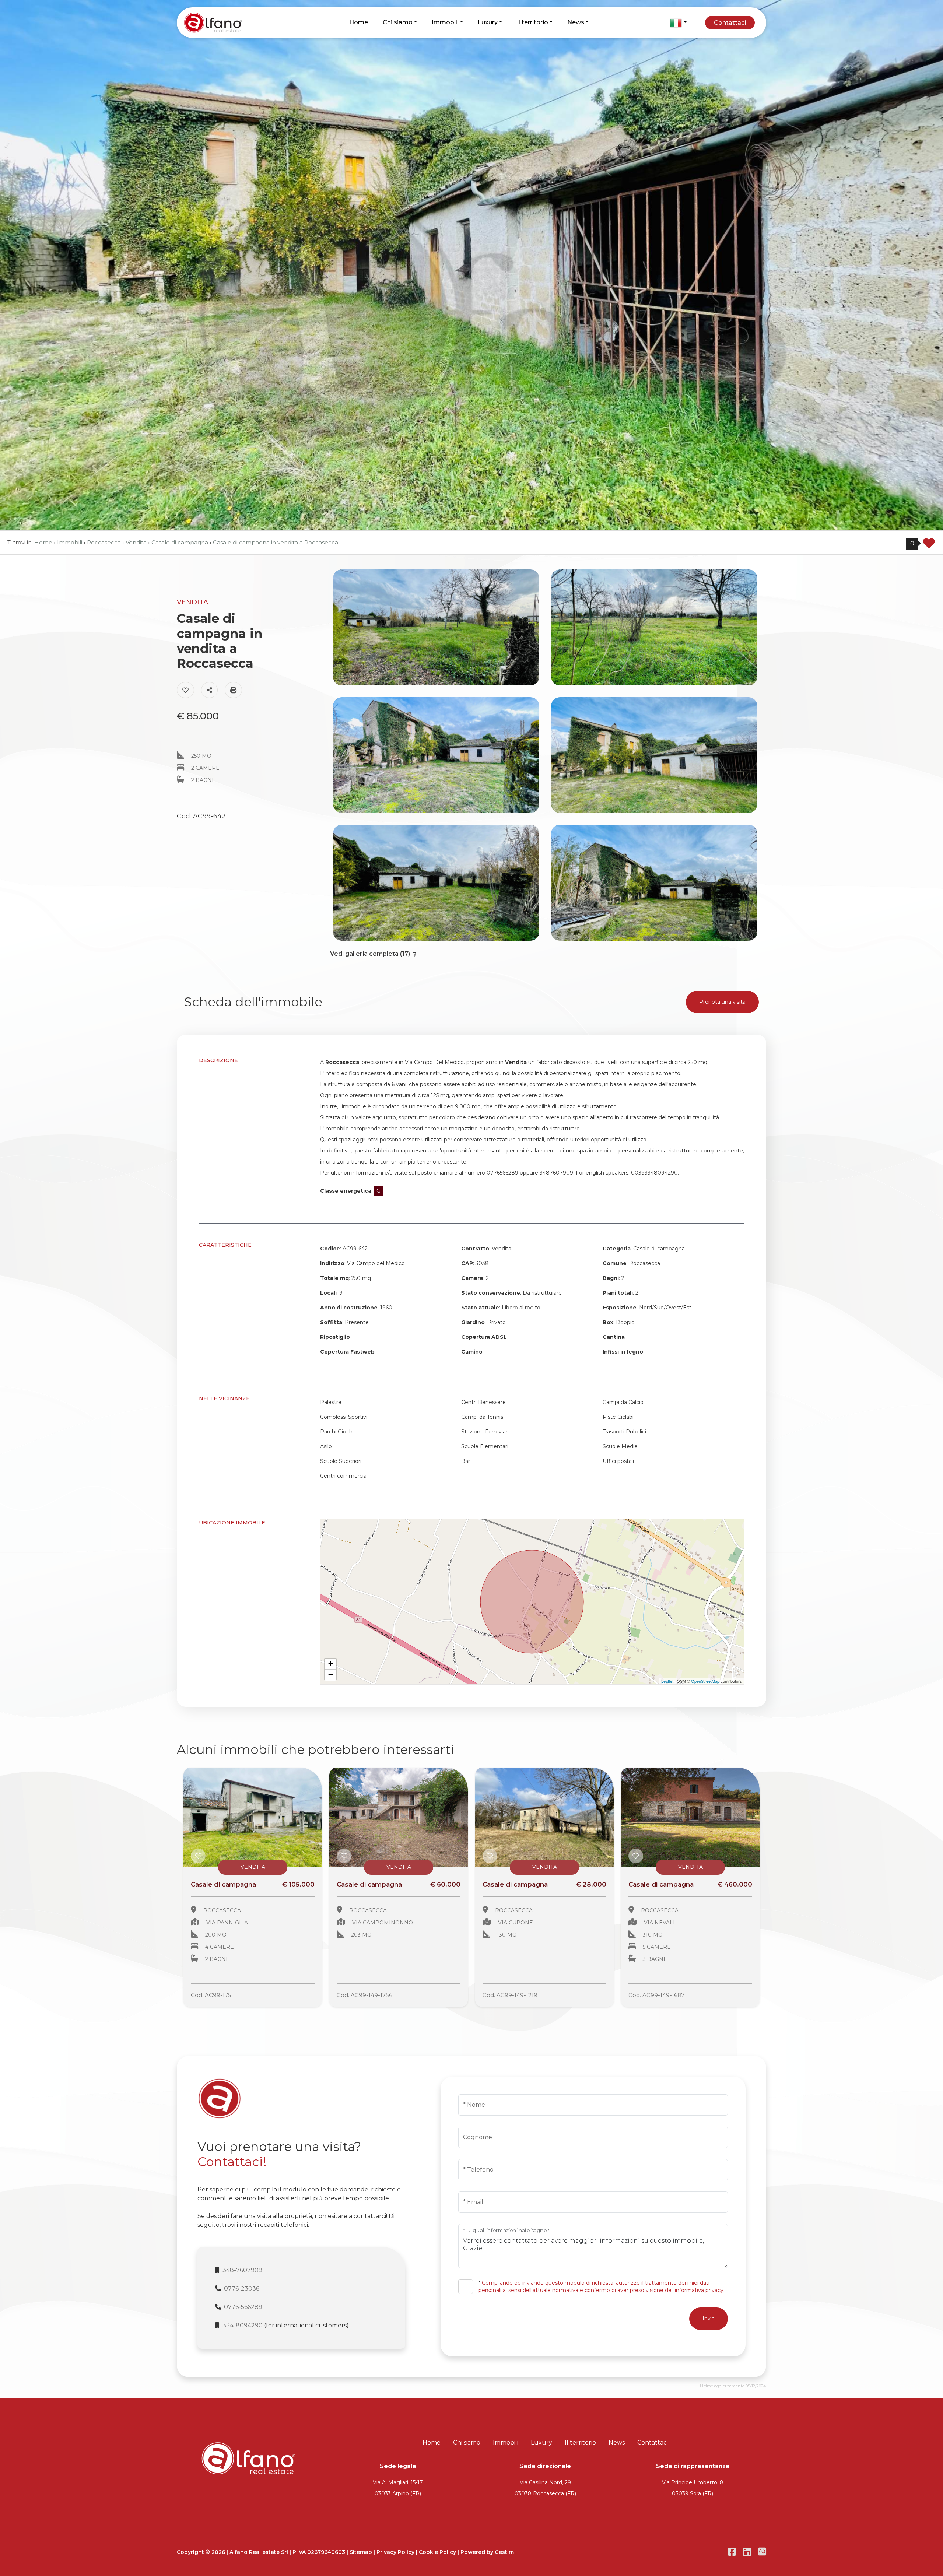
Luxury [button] (488, 22)
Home (359, 22)
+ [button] (331, 1664)
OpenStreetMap (705, 1681)
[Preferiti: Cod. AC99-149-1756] (344, 1856)
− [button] (331, 1675)
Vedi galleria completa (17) (371, 954)
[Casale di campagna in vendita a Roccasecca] (253, 1817)
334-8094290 (243, 2325)
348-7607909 (242, 2270)
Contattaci (730, 23)
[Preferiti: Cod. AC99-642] (185, 690)
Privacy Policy (395, 2552)
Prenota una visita (722, 1002)
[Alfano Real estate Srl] (227, 22)
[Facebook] (732, 2552)
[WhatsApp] (762, 2552)
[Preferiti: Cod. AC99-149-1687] (636, 1856)
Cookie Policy (437, 2552)
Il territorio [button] (532, 22)
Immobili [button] (445, 22)
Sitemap (361, 2552)
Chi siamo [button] (398, 22)
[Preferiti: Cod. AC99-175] (198, 1856)
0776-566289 (243, 2307)
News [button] (576, 22)
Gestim (504, 2552)
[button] (679, 23)
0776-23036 (242, 2289)
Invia (709, 2319)
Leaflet (667, 1681)
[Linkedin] (747, 2552)
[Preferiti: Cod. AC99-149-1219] (490, 1856)
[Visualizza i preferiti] (929, 546)
